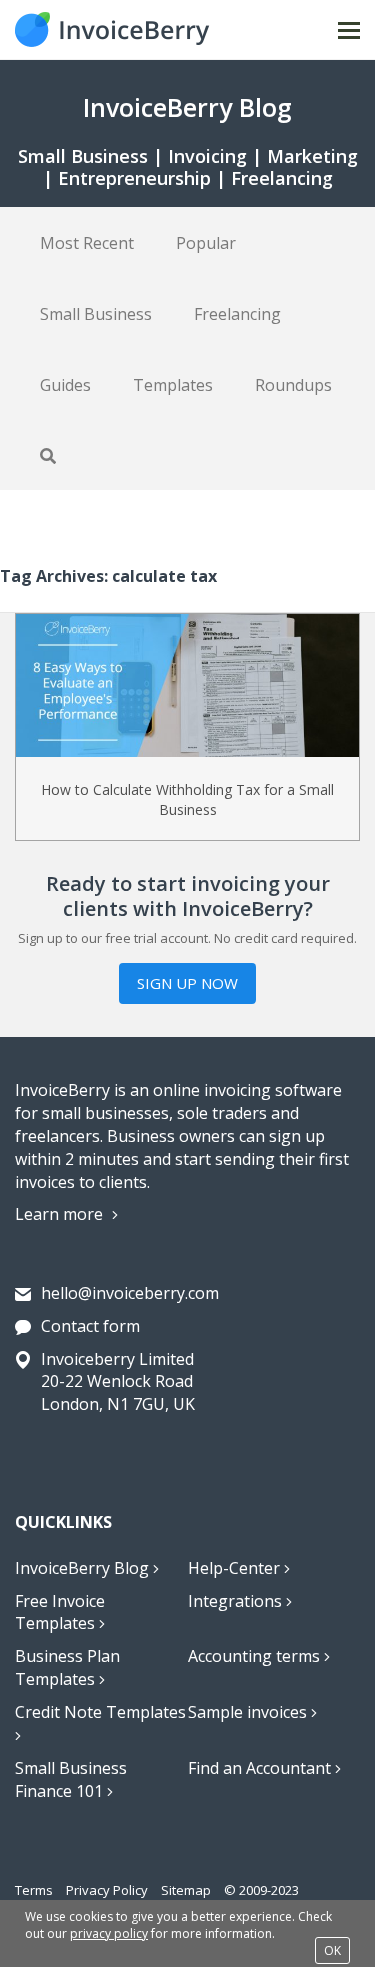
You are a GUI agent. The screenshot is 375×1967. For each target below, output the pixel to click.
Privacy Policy (107, 1890)
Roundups (293, 385)
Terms (34, 1890)
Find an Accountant (261, 1768)
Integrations (237, 1601)
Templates (173, 385)
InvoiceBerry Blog (84, 1568)
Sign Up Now (187, 983)
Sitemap (186, 1890)
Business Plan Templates (67, 1667)
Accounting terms (256, 1656)
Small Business (96, 314)
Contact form (90, 1326)
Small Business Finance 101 (71, 1779)
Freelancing (237, 314)
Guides (65, 385)
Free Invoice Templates (60, 1612)
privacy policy (109, 1933)
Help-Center (236, 1568)
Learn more (61, 1214)
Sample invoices (249, 1712)
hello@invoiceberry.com (130, 1293)
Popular (206, 243)
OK (332, 1950)
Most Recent (87, 243)
